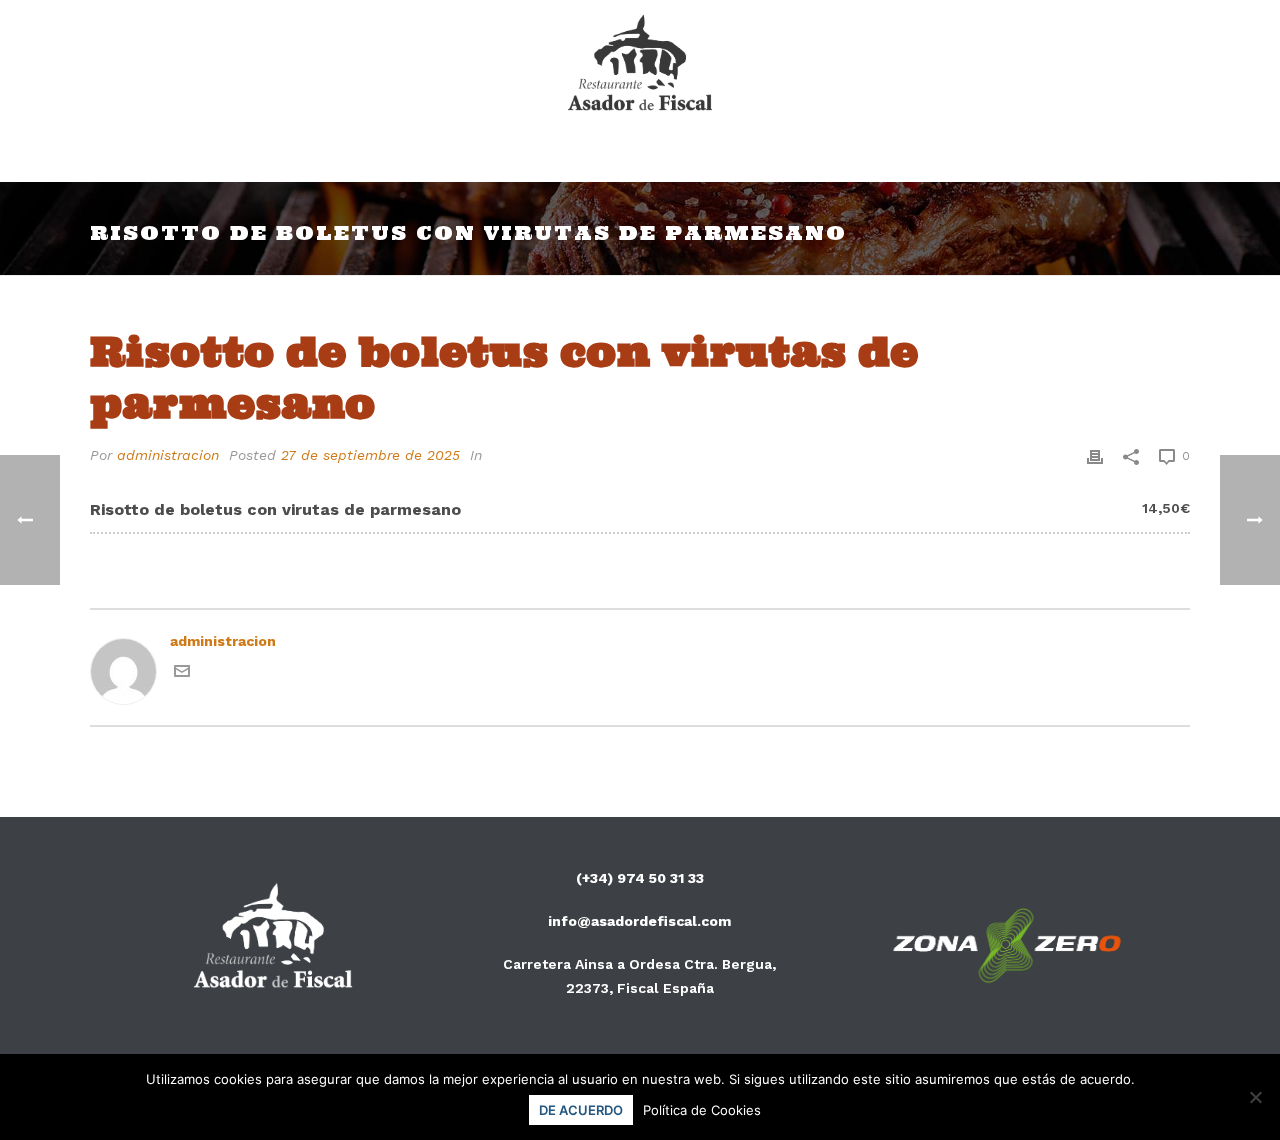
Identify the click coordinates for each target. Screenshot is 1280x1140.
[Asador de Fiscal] (640, 65)
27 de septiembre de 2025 (370, 455)
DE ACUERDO (581, 1110)
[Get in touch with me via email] (182, 674)
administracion (168, 455)
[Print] (1095, 455)
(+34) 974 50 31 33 (640, 878)
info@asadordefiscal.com (639, 921)
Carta (532, 156)
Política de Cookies (702, 1110)
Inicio (443, 156)
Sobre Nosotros (666, 156)
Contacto (818, 156)
